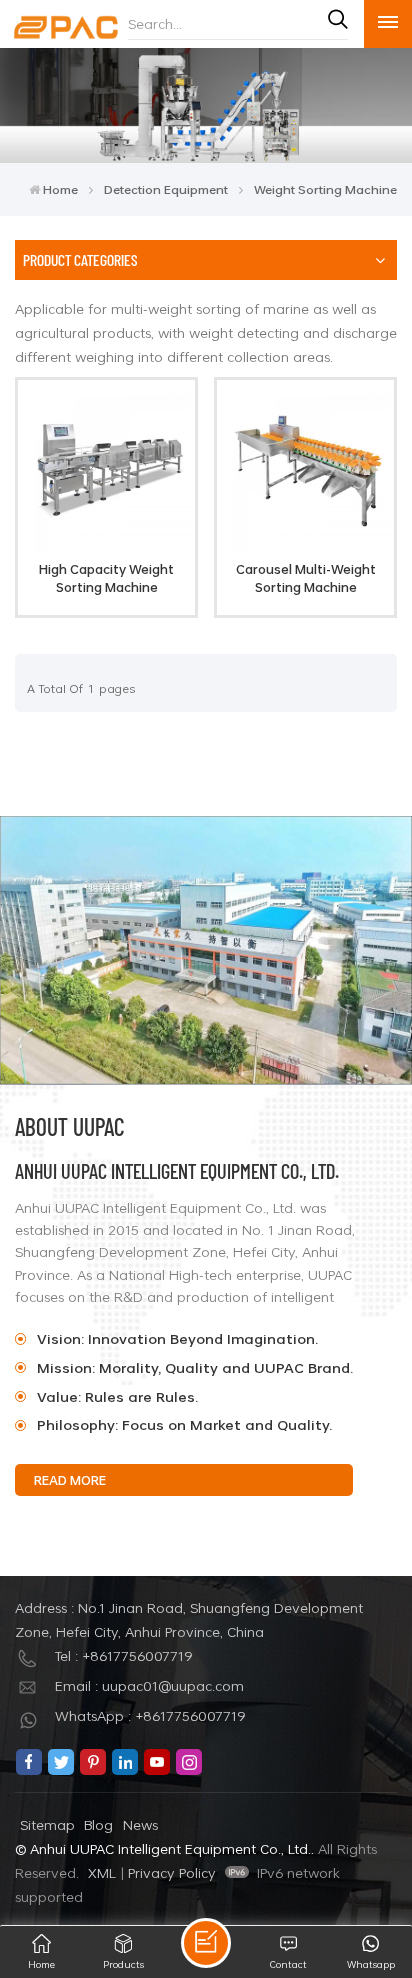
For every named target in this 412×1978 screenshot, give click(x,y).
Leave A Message (206, 1943)
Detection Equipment (166, 189)
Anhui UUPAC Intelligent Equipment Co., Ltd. (177, 1170)
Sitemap (47, 1824)
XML (102, 1872)
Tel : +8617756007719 (124, 1655)
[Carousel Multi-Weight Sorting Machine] (305, 547)
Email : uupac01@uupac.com (149, 1685)
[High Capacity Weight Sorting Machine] (106, 547)
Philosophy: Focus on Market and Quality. (184, 1424)
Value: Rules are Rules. (117, 1396)
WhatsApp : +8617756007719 (150, 1715)
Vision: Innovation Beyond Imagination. (179, 1338)
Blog (98, 1824)
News (140, 1824)
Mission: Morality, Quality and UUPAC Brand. (195, 1367)
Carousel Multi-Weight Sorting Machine (306, 578)
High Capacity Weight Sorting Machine (106, 578)
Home (60, 189)
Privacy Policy (172, 1872)
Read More (70, 1480)
